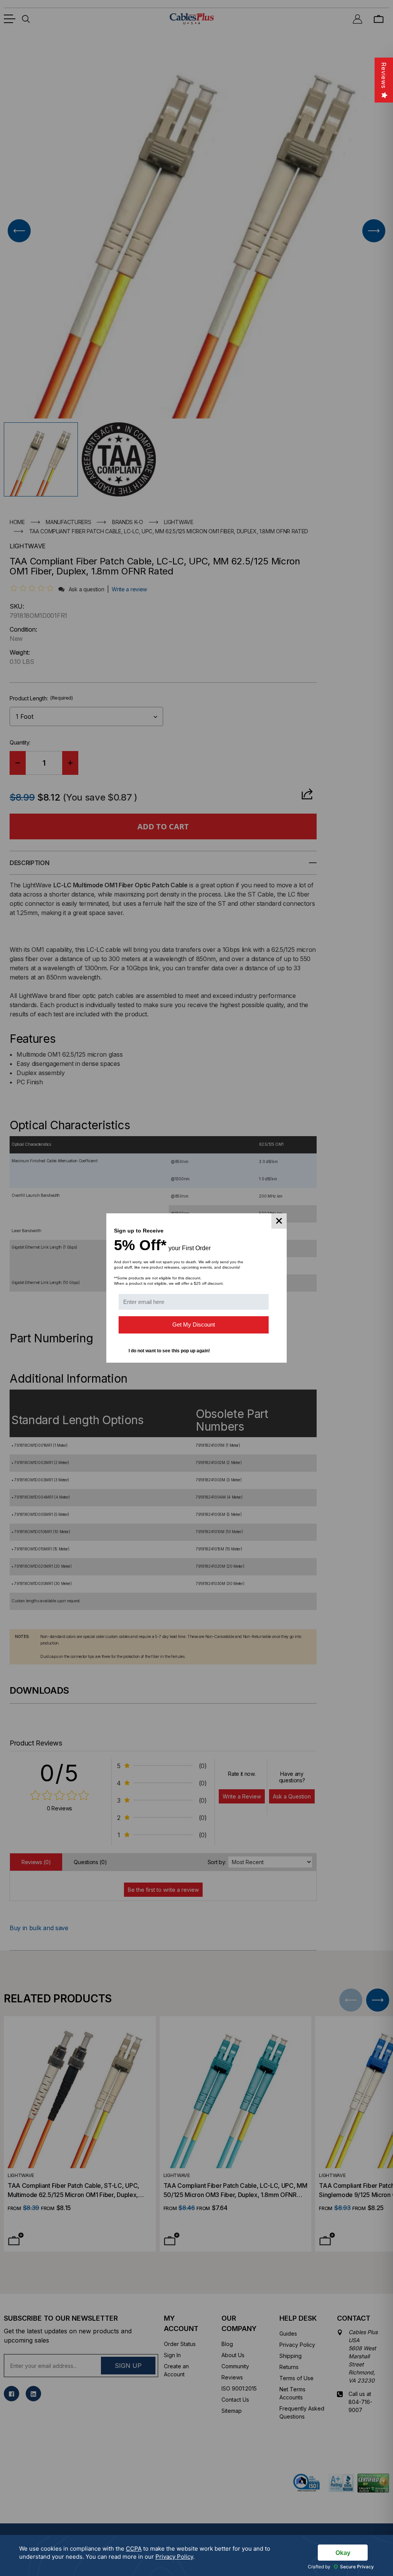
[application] (196, 2555)
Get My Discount (194, 1324)
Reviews (384, 75)
